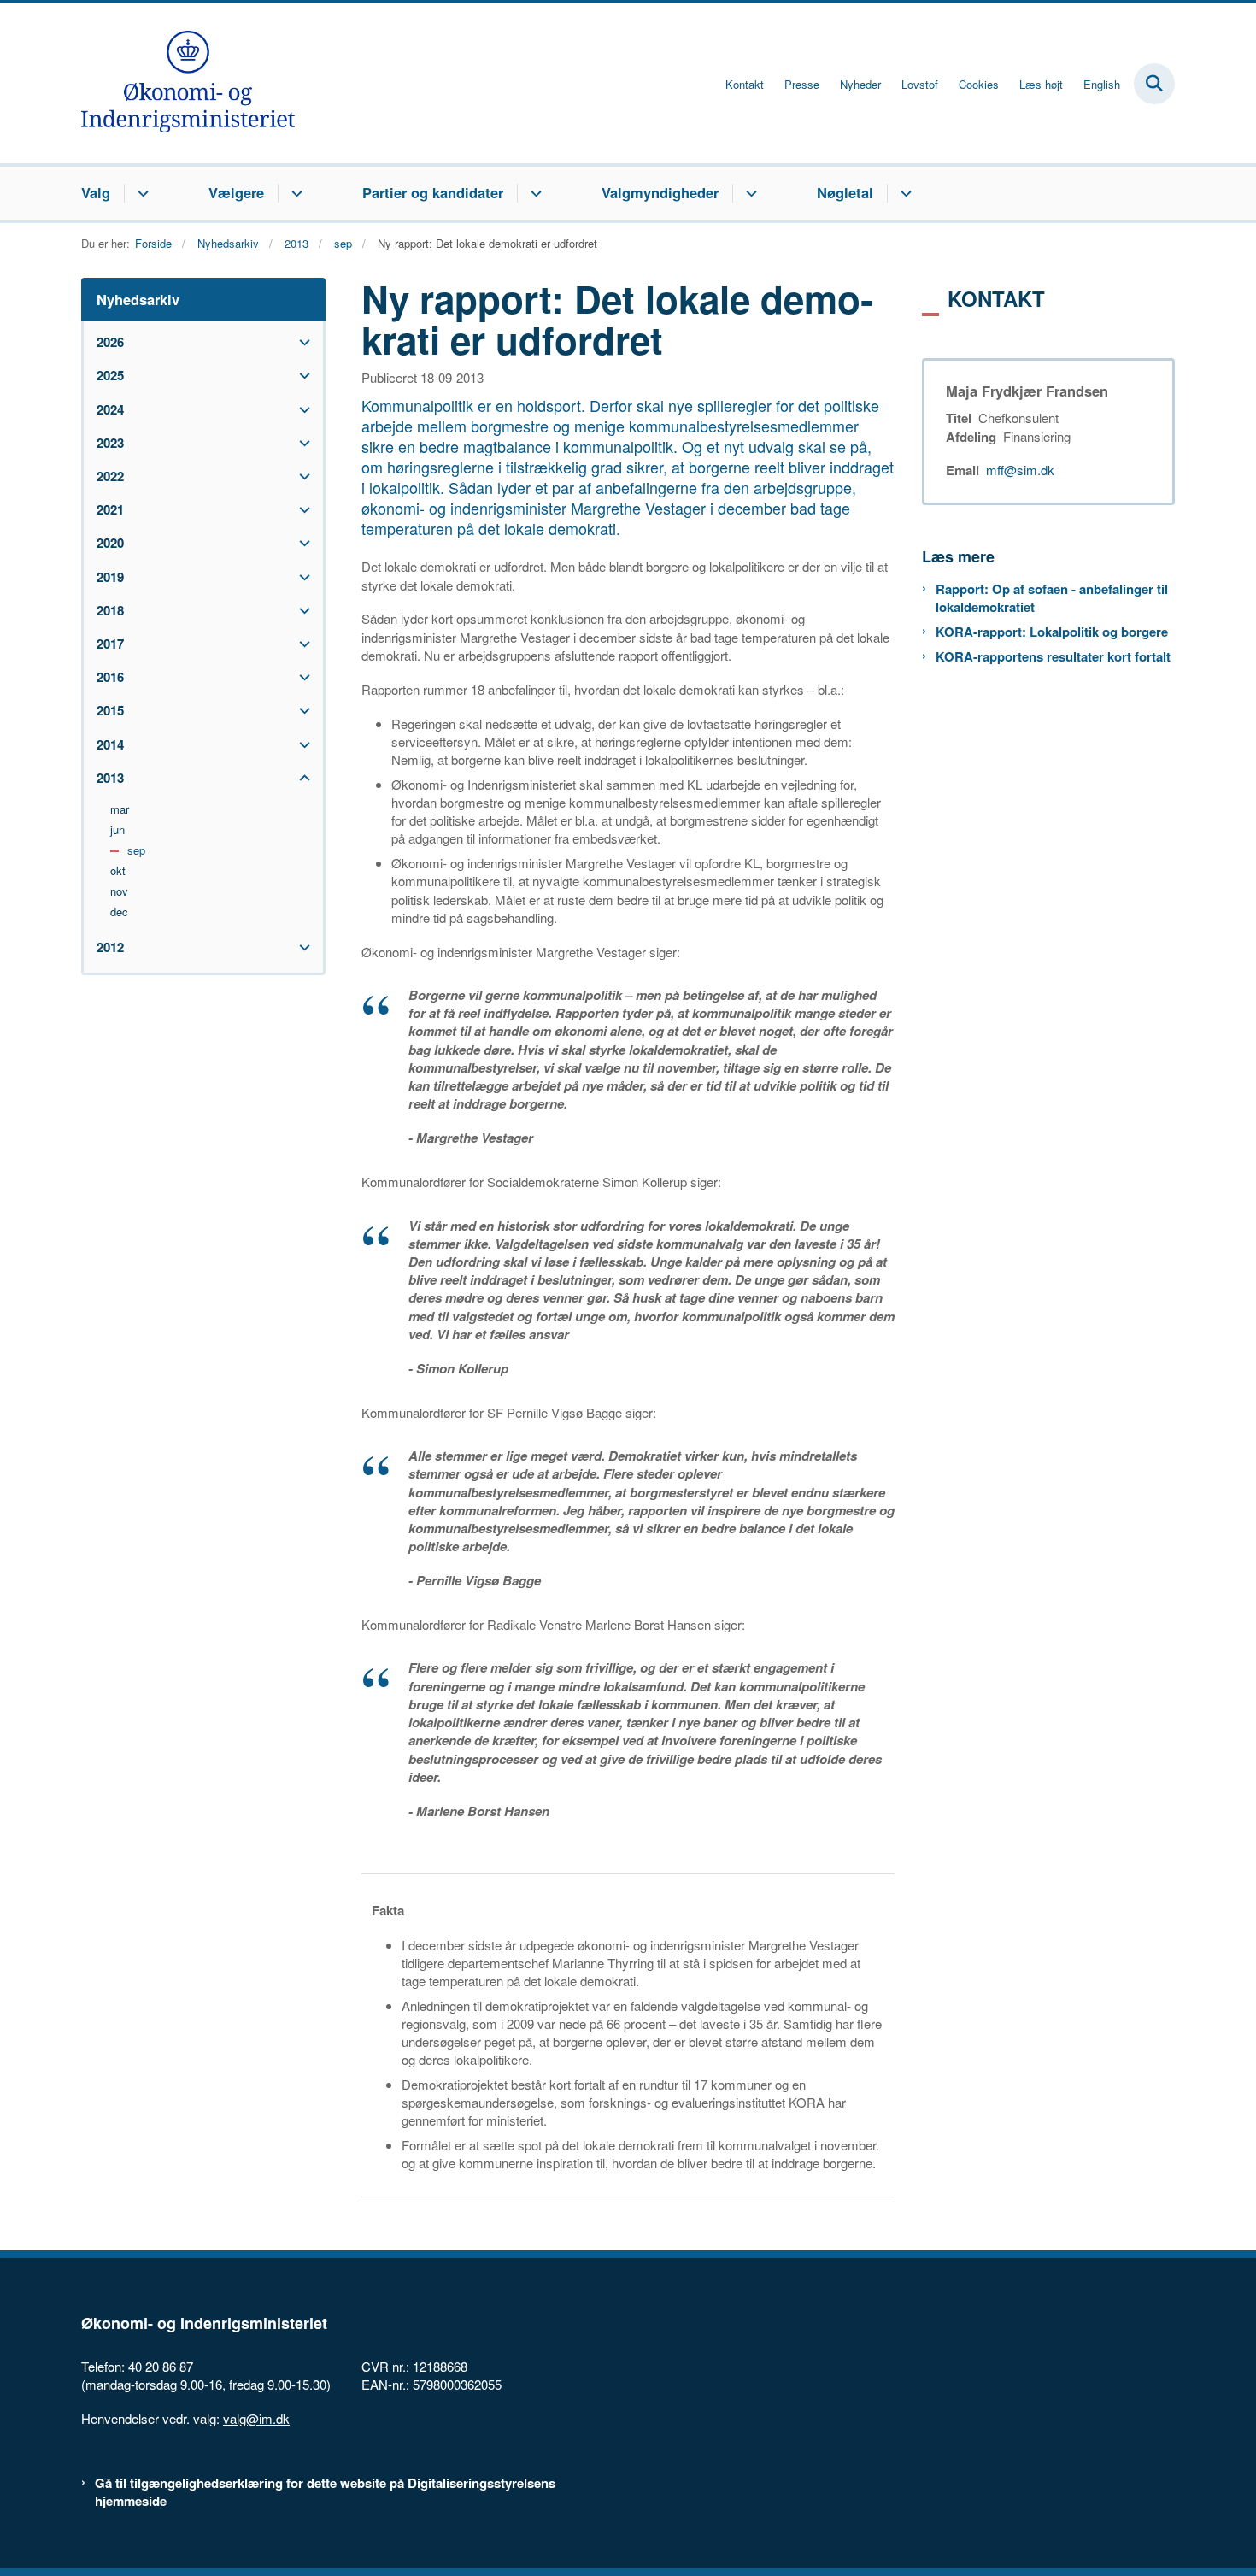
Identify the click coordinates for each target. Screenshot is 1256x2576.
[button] (300, 342)
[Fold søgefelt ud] (1154, 84)
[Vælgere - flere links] (294, 193)
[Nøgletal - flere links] (904, 193)
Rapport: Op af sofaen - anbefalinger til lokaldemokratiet (1052, 598)
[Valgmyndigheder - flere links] (749, 193)
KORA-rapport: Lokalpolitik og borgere (1052, 632)
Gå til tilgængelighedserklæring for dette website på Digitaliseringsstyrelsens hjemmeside (325, 2492)
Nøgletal (845, 192)
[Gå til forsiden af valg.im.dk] (188, 83)
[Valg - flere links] (141, 193)
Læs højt (1041, 85)
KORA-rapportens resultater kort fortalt (1053, 657)
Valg (96, 192)
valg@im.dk (256, 2418)
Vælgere (236, 192)
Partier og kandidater (433, 192)
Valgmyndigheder (660, 192)
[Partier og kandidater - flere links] (534, 193)
